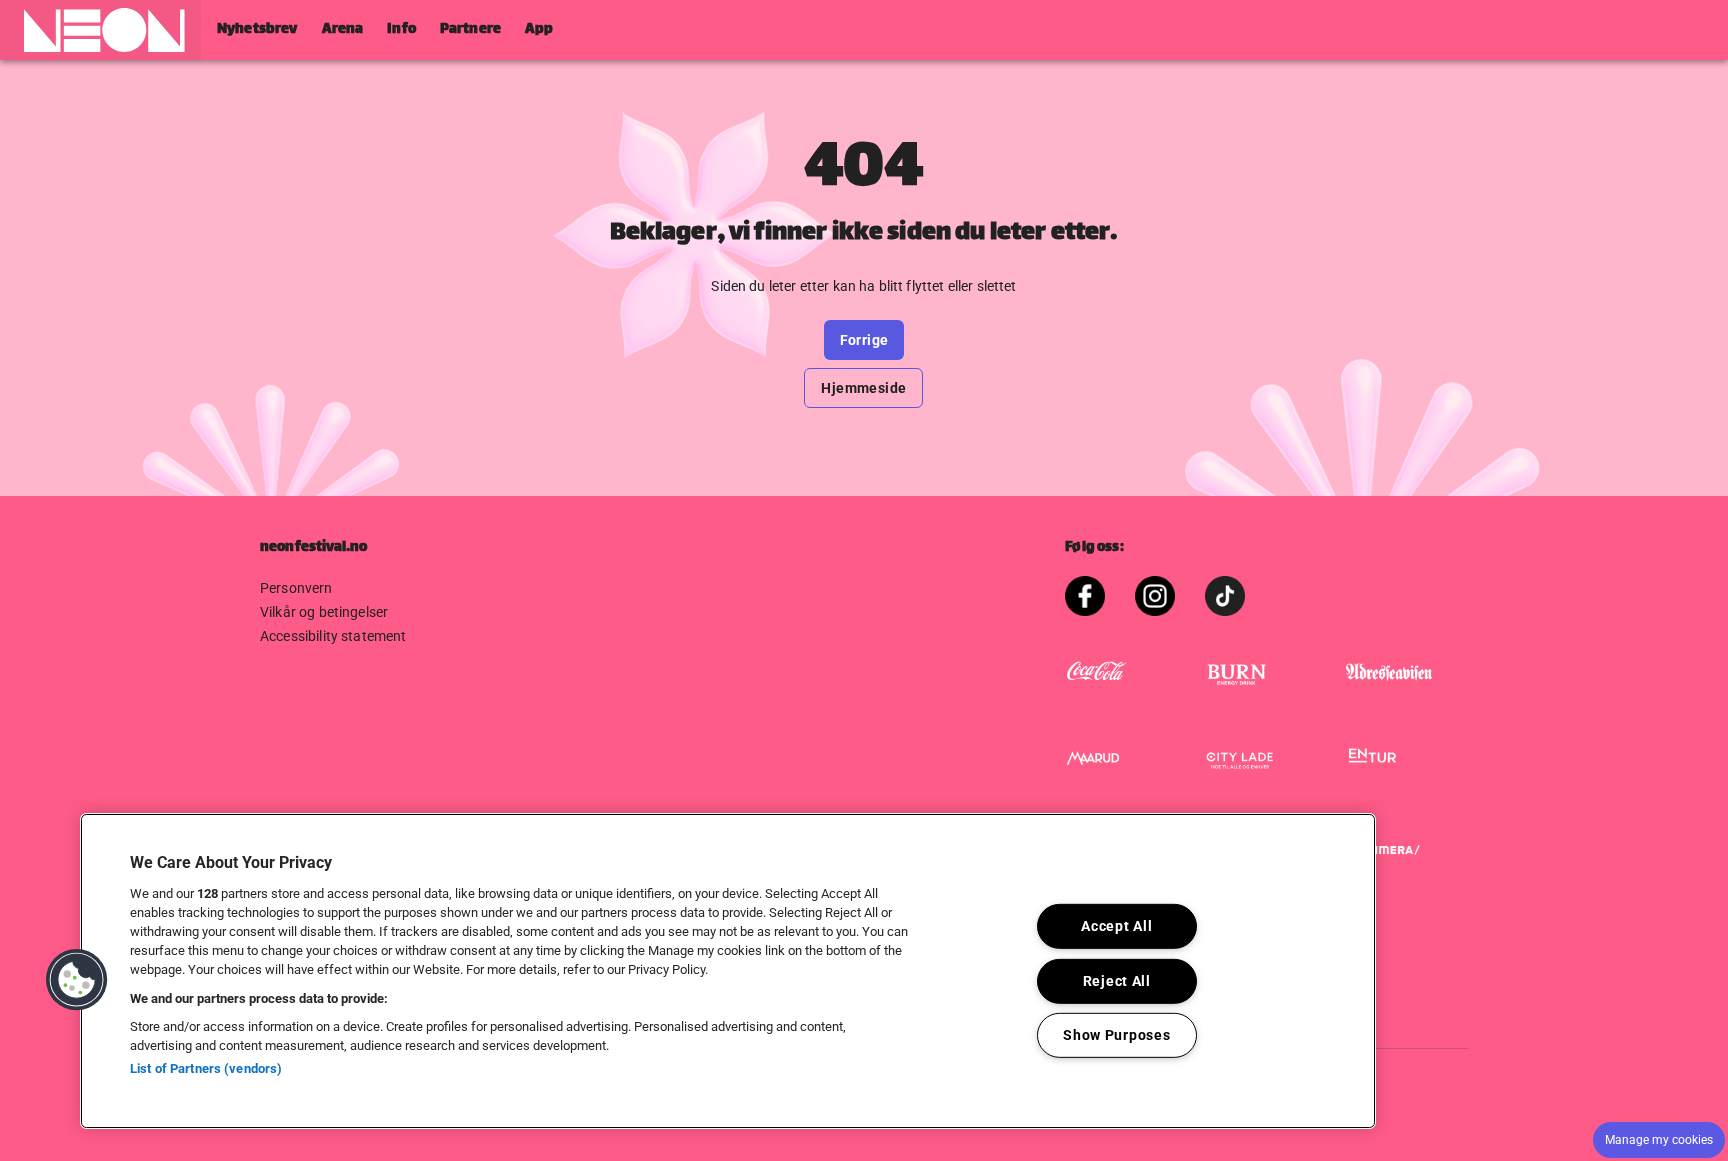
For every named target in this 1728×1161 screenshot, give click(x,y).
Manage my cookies (1659, 1140)
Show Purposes (1116, 1035)
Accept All (1116, 926)
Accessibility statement (333, 636)
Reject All (1117, 980)
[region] (728, 971)
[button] (100, 30)
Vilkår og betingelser (324, 612)
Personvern (296, 588)
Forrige (864, 340)
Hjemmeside (863, 388)
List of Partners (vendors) (206, 1068)
